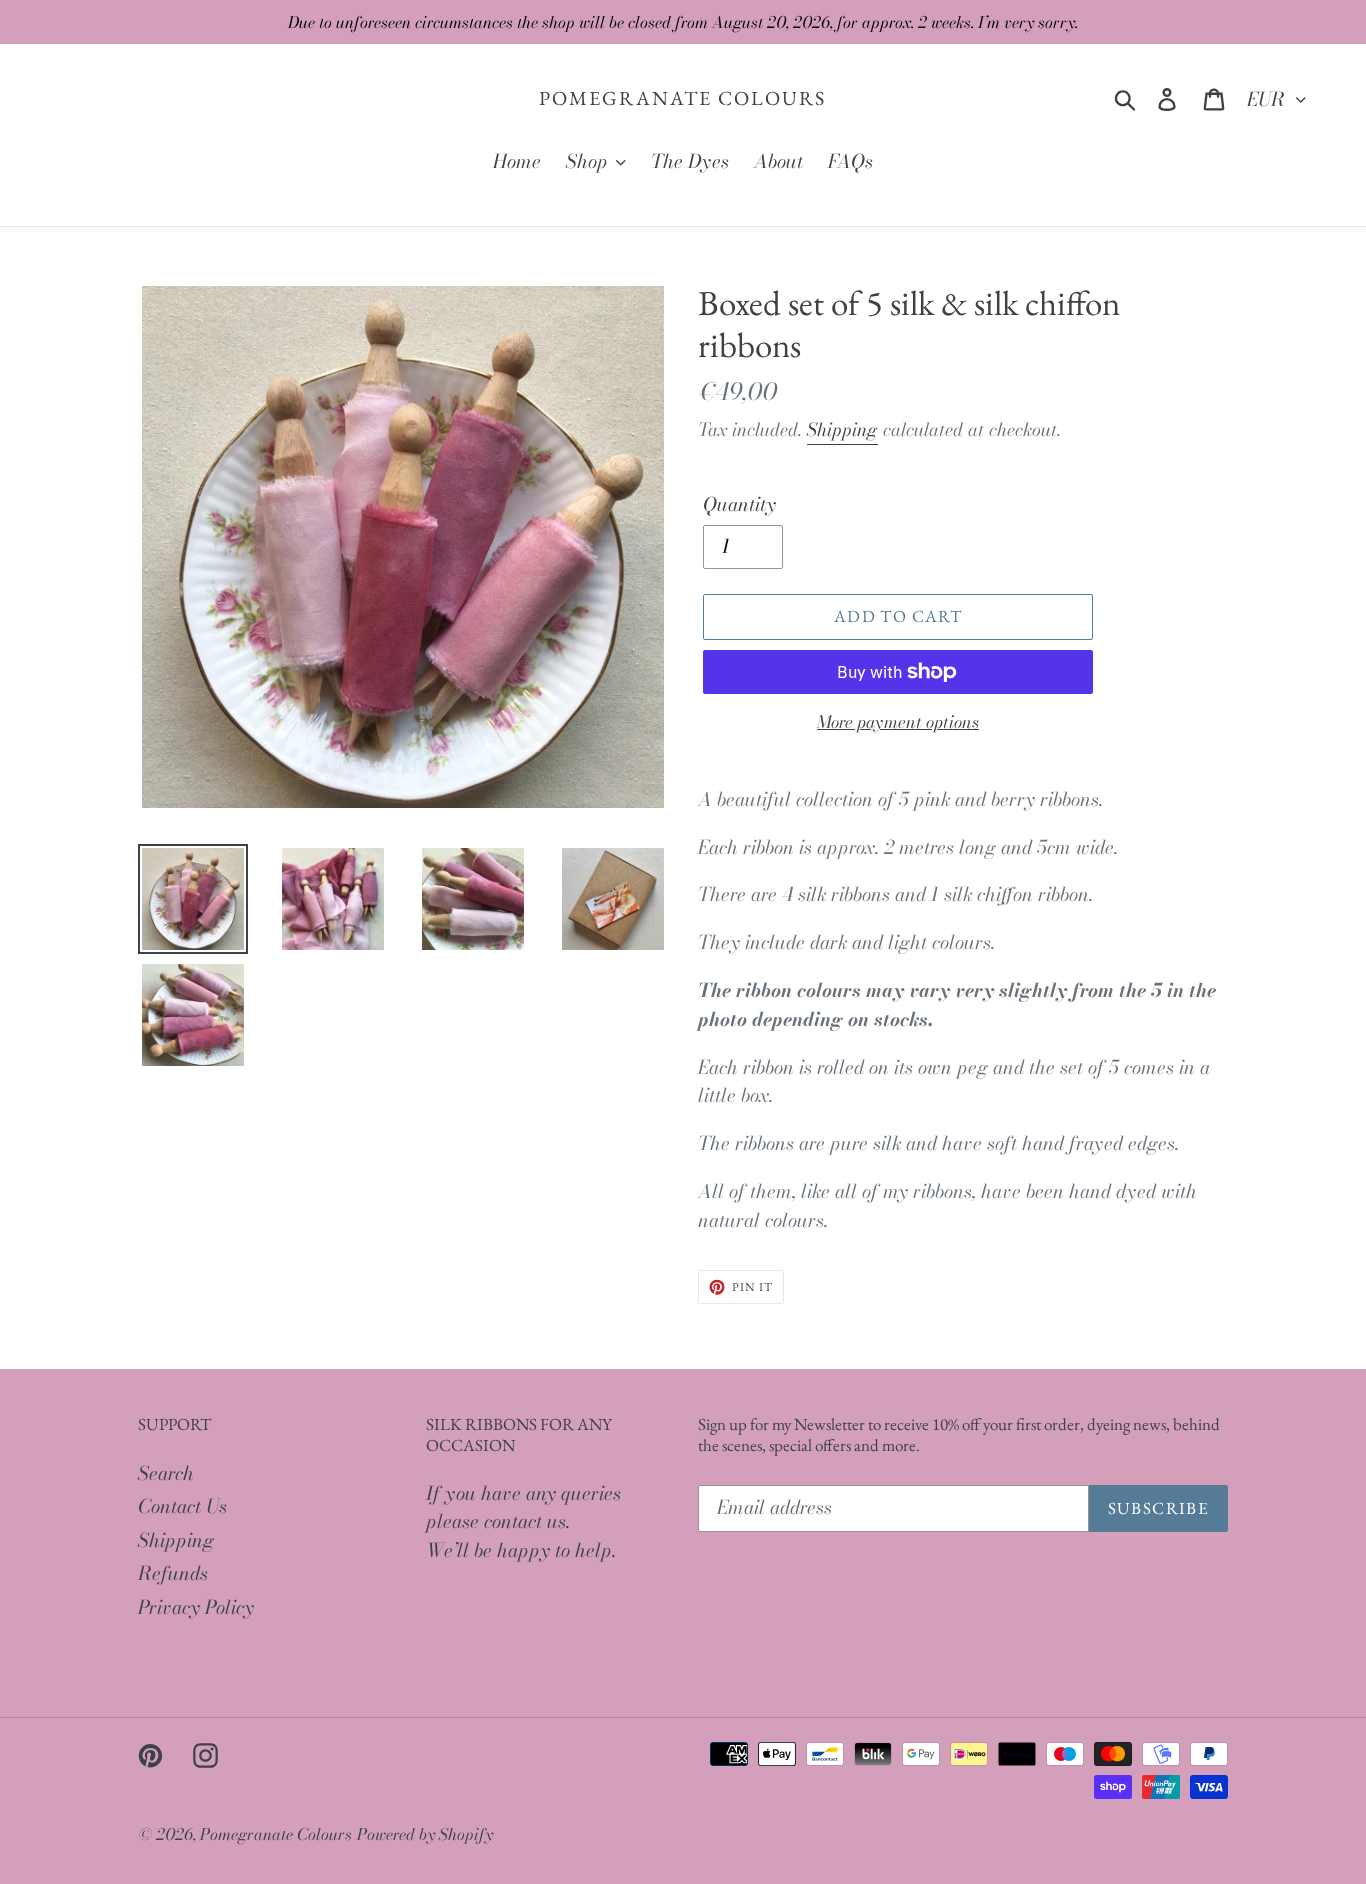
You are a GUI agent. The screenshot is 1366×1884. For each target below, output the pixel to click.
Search (166, 1473)
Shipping (842, 429)
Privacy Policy (196, 1607)
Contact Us (182, 1506)
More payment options (898, 722)
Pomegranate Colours (682, 98)
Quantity (739, 505)
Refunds (173, 1573)
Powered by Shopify (425, 1834)
